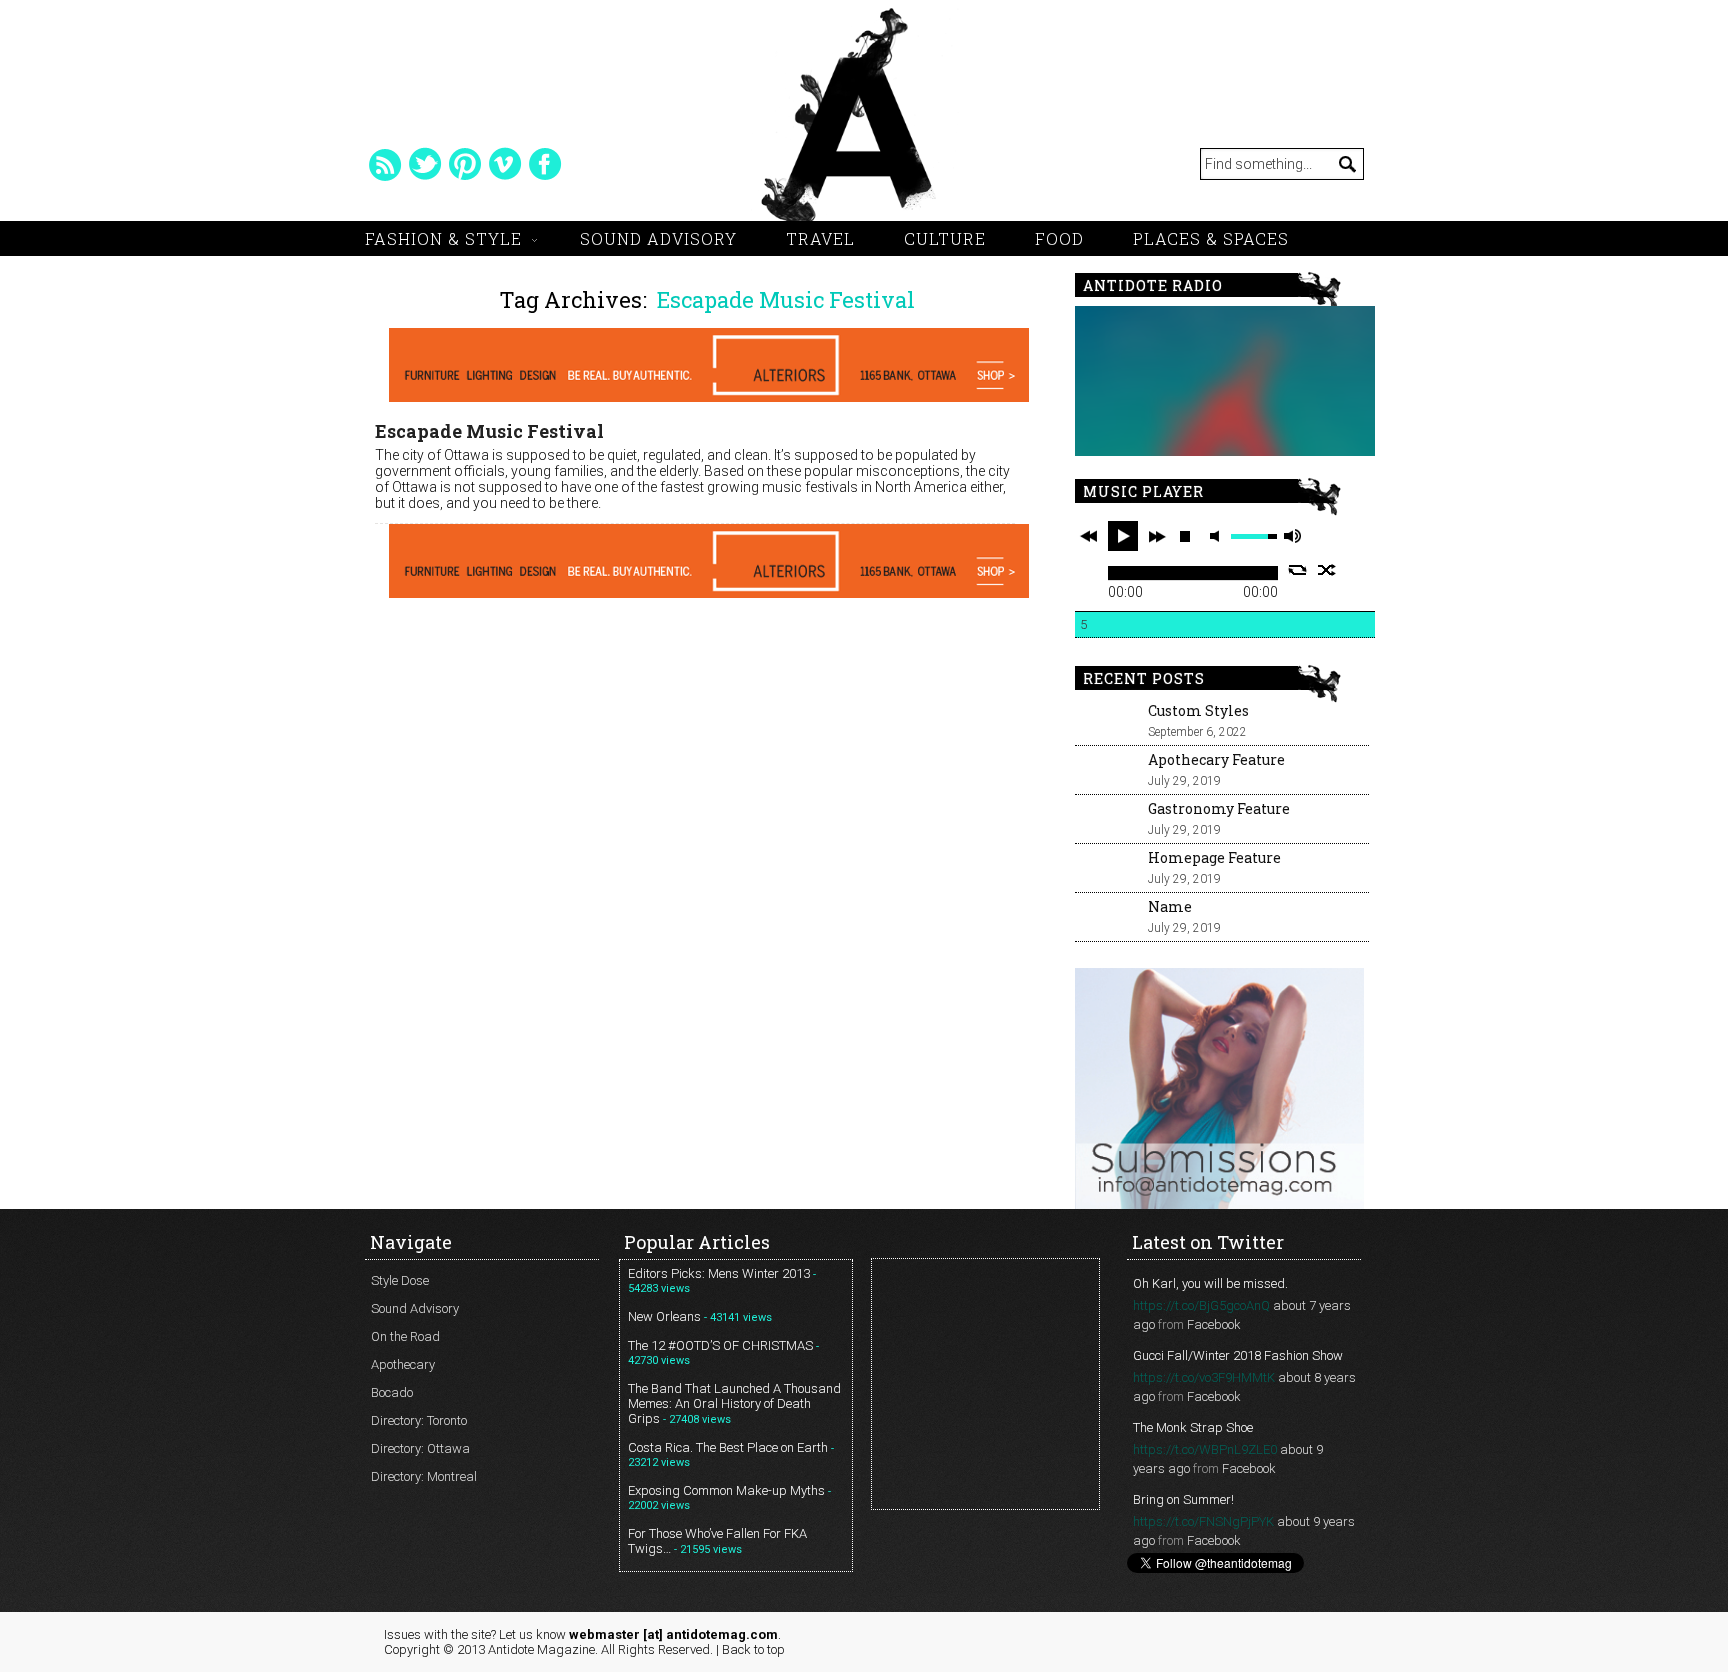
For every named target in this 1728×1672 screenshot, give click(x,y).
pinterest (465, 164)
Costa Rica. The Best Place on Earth (728, 1447)
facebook (545, 164)
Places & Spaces (1211, 238)
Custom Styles (1198, 710)
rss (385, 164)
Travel (820, 238)
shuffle (1327, 570)
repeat (1297, 570)
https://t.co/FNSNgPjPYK (1203, 1521)
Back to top (753, 1649)
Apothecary (403, 1364)
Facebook (1214, 1324)
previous (1089, 536)
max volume (1292, 536)
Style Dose (400, 1280)
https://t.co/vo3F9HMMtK (1204, 1377)
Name (1170, 906)
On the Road (405, 1336)
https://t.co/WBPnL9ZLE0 (1205, 1449)
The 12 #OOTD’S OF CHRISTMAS (720, 1345)
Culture (945, 238)
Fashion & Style (443, 238)
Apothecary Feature (1216, 759)
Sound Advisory (658, 238)
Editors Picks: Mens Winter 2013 (719, 1273)
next (1157, 536)
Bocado (392, 1392)
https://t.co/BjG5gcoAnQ (1201, 1305)
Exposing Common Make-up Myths (726, 1490)
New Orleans (664, 1316)
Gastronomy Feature (1219, 808)
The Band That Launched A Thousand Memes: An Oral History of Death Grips (734, 1403)
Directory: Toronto (419, 1420)
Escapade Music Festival (489, 431)
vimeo (505, 164)
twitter (425, 164)
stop (1185, 536)
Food (1059, 238)
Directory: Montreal (424, 1476)
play (1123, 536)
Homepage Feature (1214, 857)
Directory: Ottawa (420, 1448)
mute (1218, 536)
